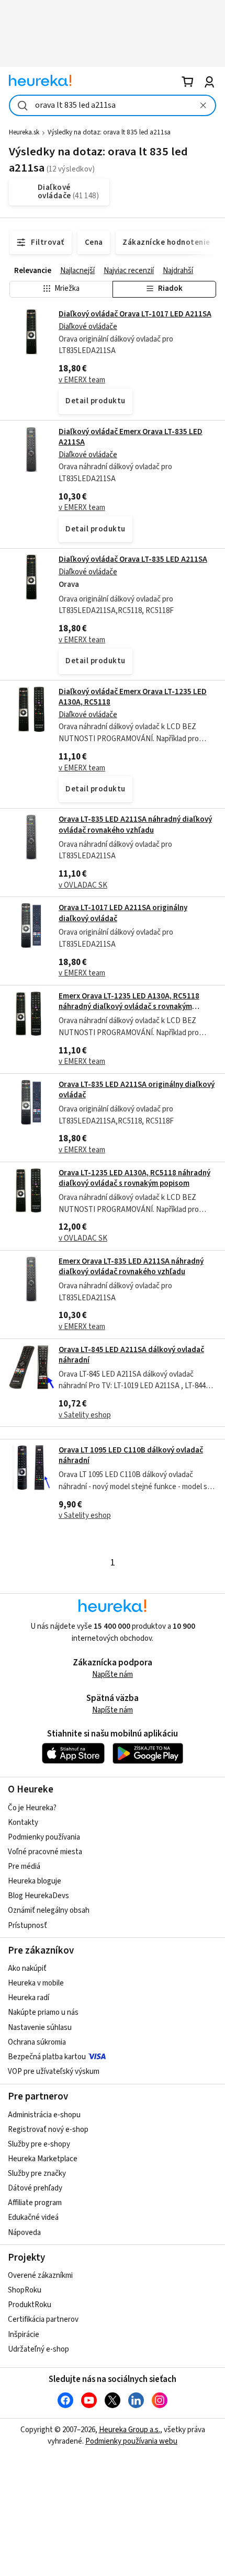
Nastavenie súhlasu (40, 2028)
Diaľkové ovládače (88, 327)
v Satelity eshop (85, 1415)
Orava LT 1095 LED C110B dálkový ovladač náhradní (131, 1455)
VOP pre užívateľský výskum (54, 2072)
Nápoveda (24, 2233)
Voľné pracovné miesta (45, 1852)
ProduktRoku (30, 2305)
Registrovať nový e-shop (48, 2130)
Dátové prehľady (35, 2188)
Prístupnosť (27, 1926)
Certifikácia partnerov (43, 2319)
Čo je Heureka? (32, 1808)
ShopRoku (25, 2290)
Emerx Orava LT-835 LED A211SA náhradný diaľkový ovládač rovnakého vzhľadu (131, 1267)
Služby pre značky (37, 2174)
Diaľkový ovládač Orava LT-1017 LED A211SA (135, 314)
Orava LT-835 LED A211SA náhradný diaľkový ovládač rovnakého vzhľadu (135, 825)
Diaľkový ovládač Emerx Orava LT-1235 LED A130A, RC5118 (133, 697)
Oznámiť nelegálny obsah (49, 1910)
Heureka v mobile (36, 1983)
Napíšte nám (113, 1675)
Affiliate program (35, 2203)
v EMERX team (82, 380)
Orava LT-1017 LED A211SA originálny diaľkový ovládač (123, 913)
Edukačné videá (33, 2217)
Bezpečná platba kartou (47, 2057)
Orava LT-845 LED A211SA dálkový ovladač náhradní (131, 1355)
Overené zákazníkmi (40, 2276)
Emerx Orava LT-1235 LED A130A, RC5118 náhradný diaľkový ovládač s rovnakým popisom (129, 1007)
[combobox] (113, 105)
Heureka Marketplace (43, 2159)
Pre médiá (24, 1866)
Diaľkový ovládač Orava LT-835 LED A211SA (133, 559)
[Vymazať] (203, 105)
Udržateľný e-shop (38, 2349)
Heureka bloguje (35, 1881)
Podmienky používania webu (131, 2441)
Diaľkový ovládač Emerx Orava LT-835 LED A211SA (131, 437)
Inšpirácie (24, 2335)
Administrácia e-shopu (44, 2115)
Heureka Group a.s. (130, 2430)
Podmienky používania (44, 1837)
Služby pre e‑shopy (39, 2144)
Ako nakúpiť (27, 1968)
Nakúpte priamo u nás (43, 2012)
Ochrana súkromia (37, 2042)
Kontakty (23, 1823)
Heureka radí (29, 1998)
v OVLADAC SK (83, 885)
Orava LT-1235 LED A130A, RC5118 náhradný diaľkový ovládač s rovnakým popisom (134, 1178)
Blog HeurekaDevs (38, 1896)
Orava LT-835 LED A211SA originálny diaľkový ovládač (137, 1090)
